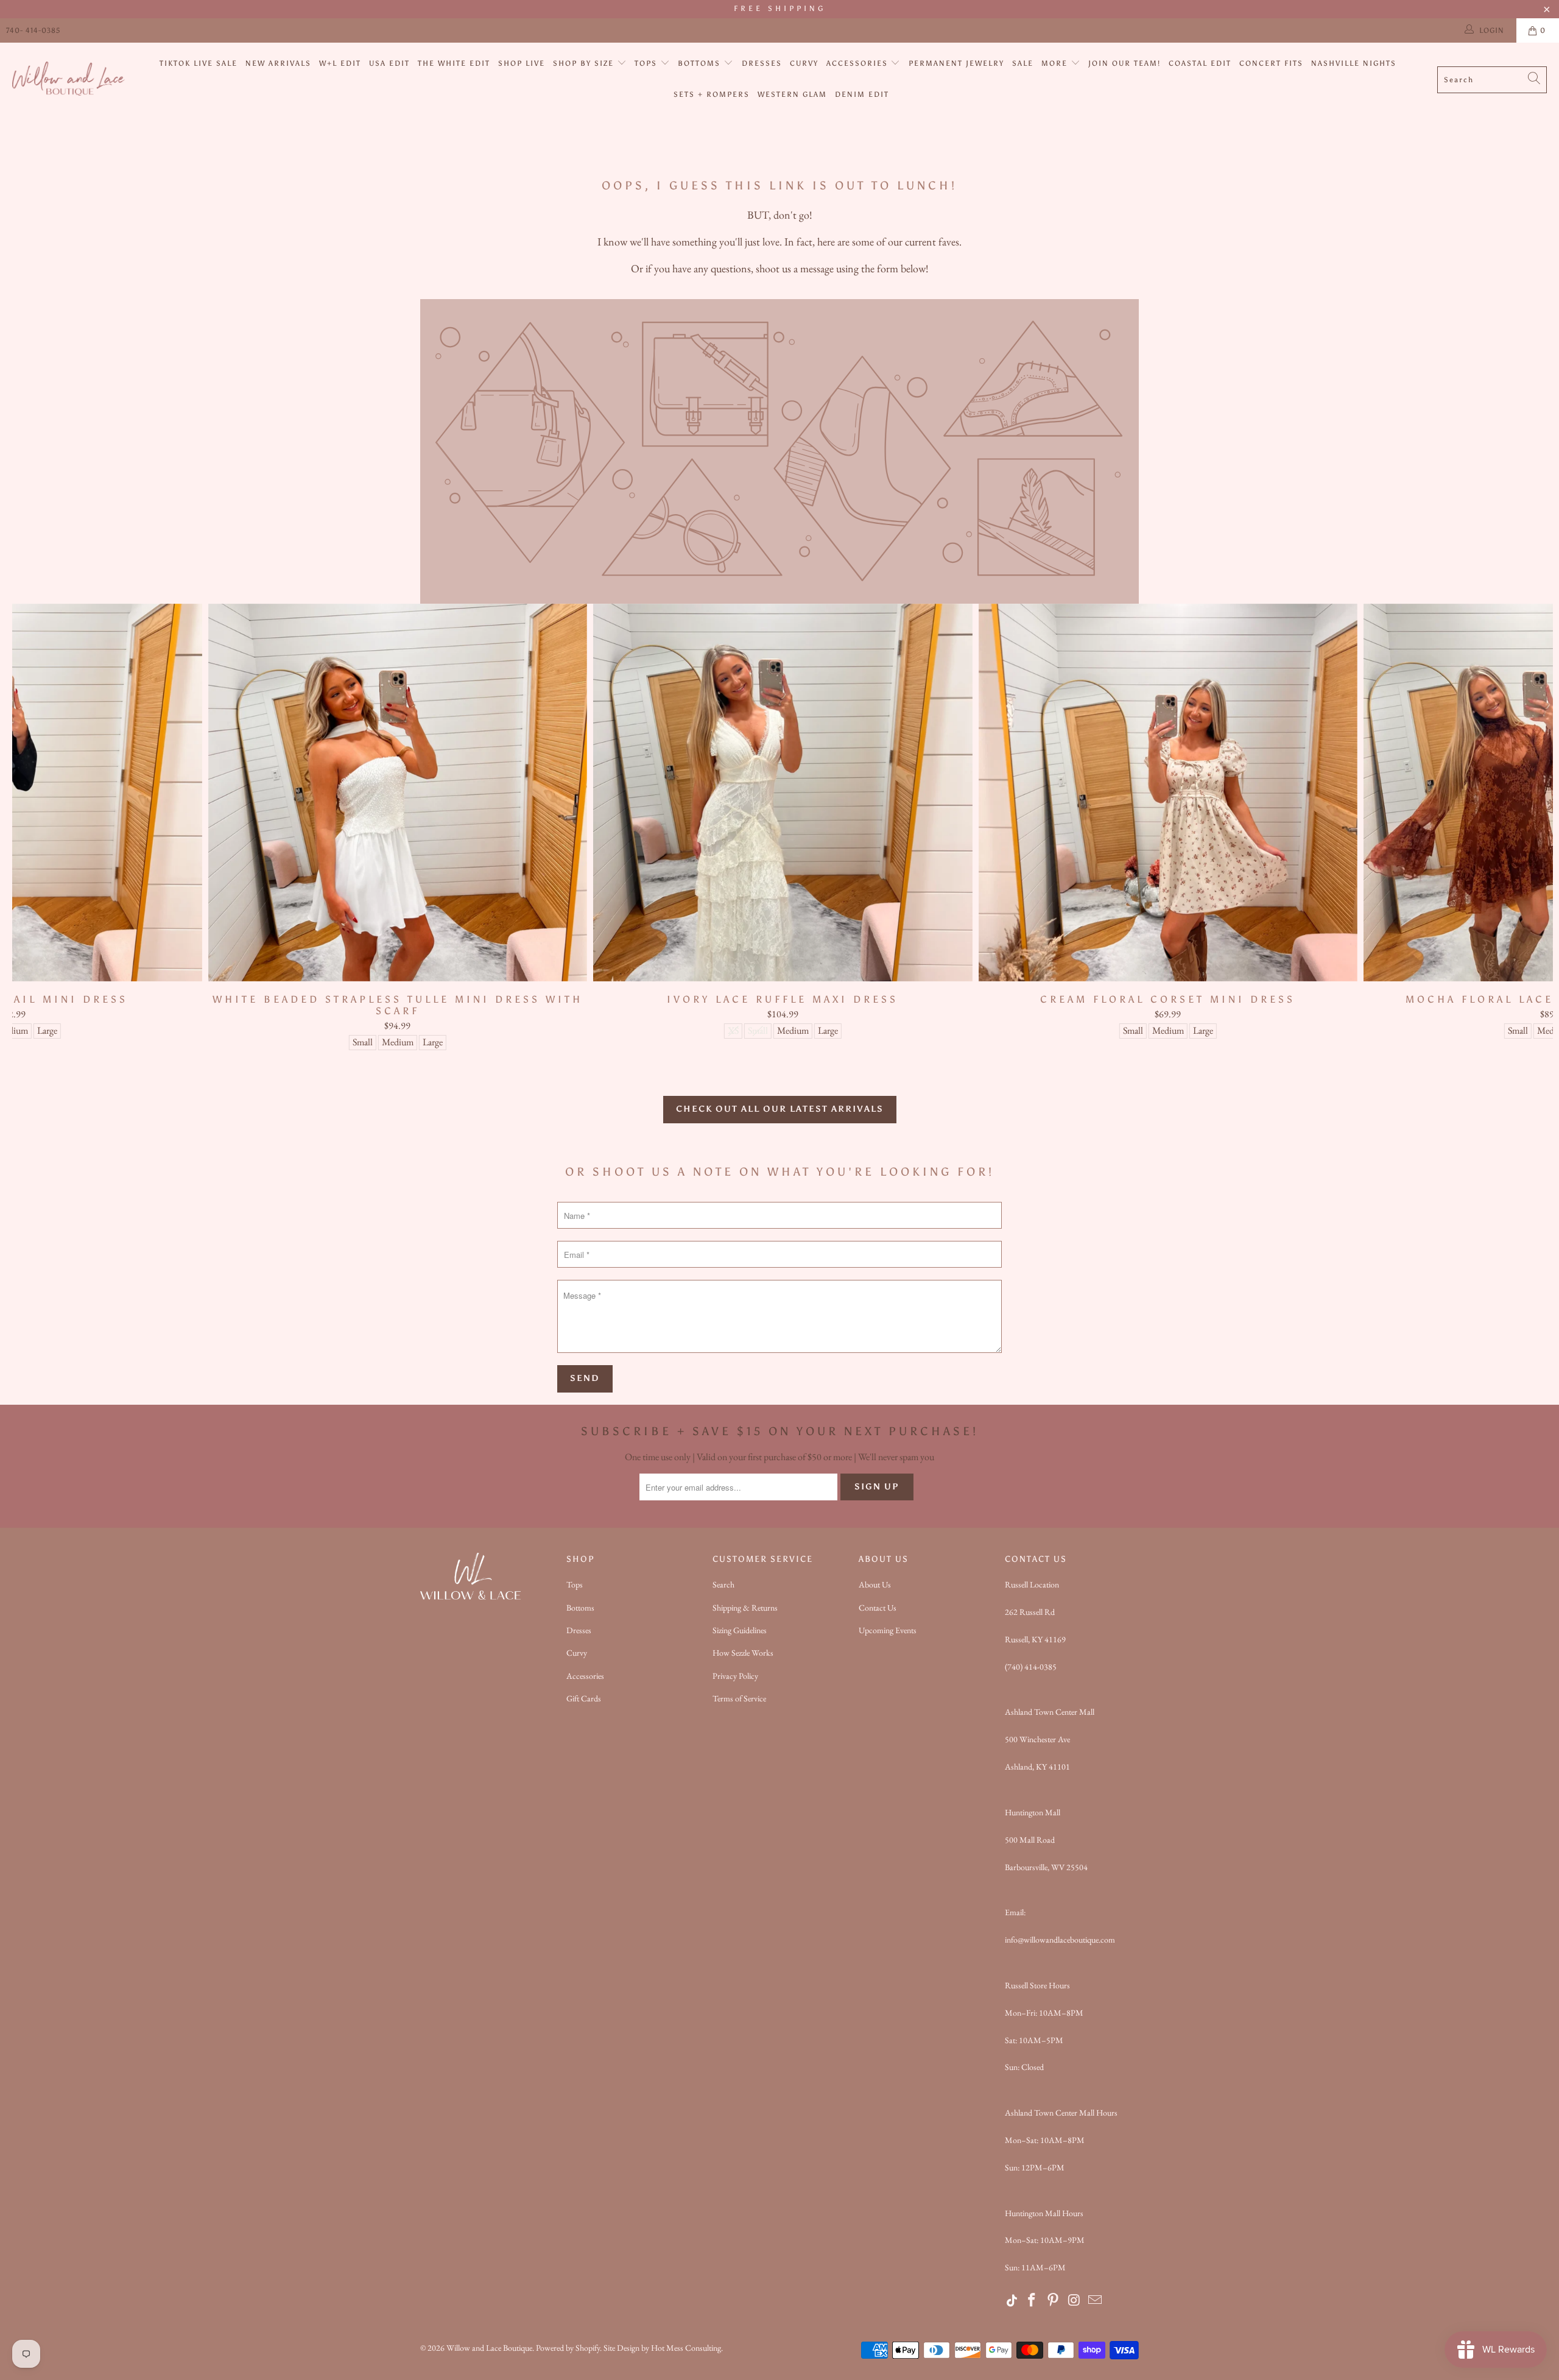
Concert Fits (1271, 63)
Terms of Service (739, 1698)
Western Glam (792, 94)
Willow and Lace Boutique (489, 2348)
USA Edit (389, 63)
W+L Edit (340, 63)
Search (723, 1584)
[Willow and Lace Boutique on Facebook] (1032, 2301)
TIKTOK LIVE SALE (199, 63)
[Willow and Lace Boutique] (69, 79)
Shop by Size (585, 63)
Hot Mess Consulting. (687, 2348)
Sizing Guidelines (740, 1630)
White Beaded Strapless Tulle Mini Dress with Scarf (397, 793)
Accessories (859, 63)
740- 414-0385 (33, 30)
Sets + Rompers (712, 94)
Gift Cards (584, 1698)
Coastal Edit (1200, 63)
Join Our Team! (1124, 63)
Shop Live (522, 63)
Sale (1023, 63)
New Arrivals (278, 63)
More (1056, 63)
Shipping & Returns (745, 1608)
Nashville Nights (1354, 63)
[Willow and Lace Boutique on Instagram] (1074, 2301)
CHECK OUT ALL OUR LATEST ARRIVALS (780, 1109)
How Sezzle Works (743, 1653)
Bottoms (701, 63)
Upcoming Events (888, 1630)
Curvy (804, 63)
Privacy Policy (735, 1676)
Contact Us (878, 1608)
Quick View (783, 819)
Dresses (762, 63)
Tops (647, 63)
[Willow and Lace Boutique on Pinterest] (1054, 2301)
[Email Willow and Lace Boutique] (1096, 2301)
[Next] (1515, 827)
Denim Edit (862, 94)
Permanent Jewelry (956, 63)
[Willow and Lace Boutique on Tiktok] (1012, 2301)
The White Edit (454, 63)
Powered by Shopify (568, 2348)
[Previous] (50, 827)
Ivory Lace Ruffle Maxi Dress (783, 793)
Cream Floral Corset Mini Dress (1168, 793)
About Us (875, 1584)
